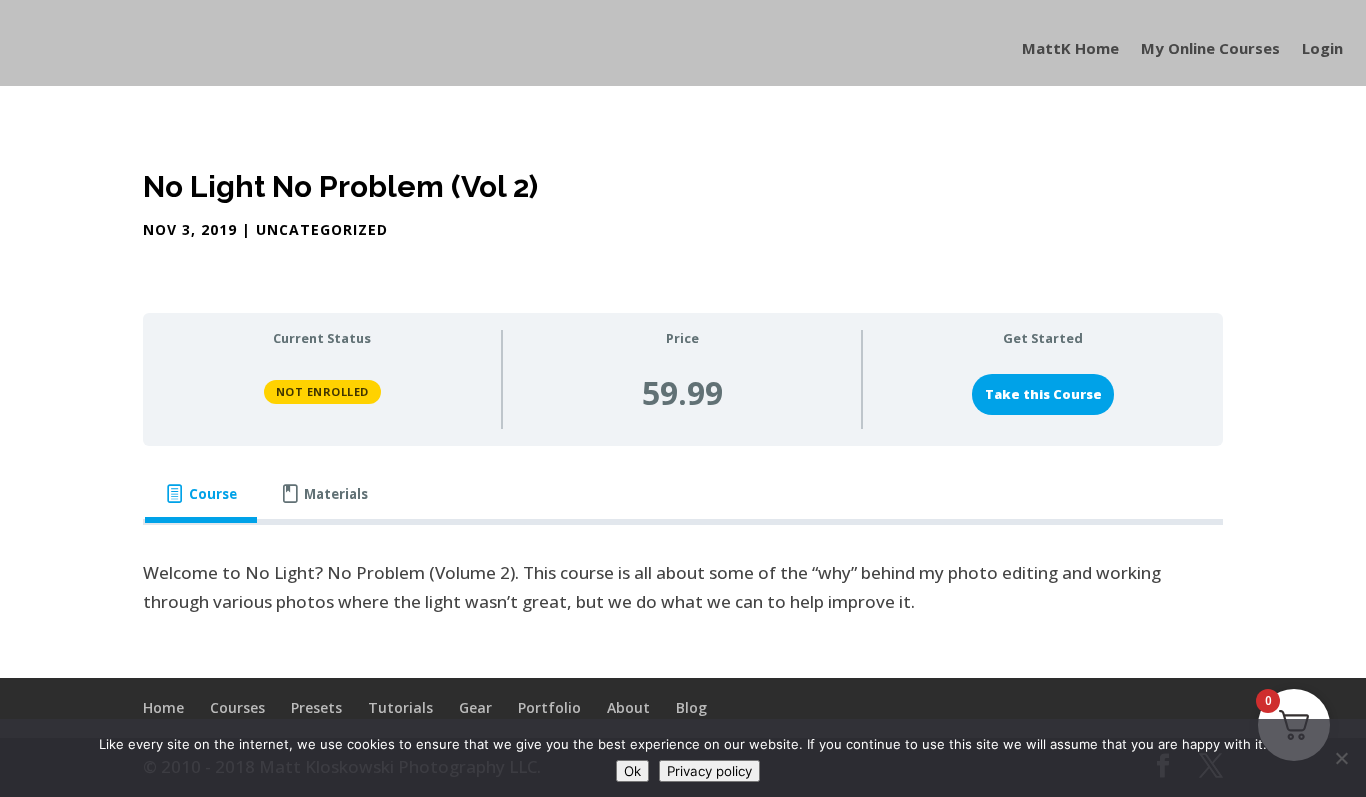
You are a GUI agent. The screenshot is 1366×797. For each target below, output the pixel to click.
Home (163, 707)
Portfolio (549, 707)
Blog (691, 707)
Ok (632, 771)
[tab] (201, 494)
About (628, 707)
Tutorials (400, 707)
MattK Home (1070, 49)
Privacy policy (709, 771)
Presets (316, 707)
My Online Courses (1210, 49)
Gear (475, 707)
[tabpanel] (683, 588)
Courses (237, 707)
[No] (1341, 758)
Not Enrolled (322, 391)
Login (1322, 49)
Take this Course (1043, 394)
